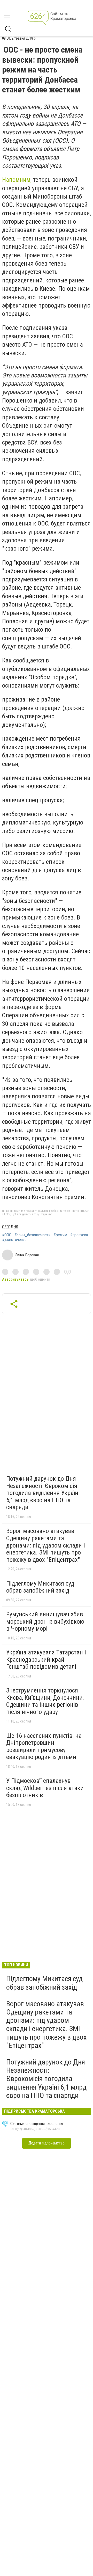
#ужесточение (14, 1240)
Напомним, (17, 180)
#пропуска (79, 1235)
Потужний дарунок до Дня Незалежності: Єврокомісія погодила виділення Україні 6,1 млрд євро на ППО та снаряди (43, 1493)
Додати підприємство (47, 2143)
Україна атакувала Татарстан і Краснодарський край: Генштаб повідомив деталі (46, 1659)
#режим (60, 1235)
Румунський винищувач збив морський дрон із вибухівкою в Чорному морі (45, 1621)
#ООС (7, 1235)
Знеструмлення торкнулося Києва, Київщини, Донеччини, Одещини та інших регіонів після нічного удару (45, 1701)
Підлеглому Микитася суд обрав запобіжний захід (40, 1587)
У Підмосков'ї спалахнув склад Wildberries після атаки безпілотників (45, 1788)
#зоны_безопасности (32, 1235)
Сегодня (10, 1227)
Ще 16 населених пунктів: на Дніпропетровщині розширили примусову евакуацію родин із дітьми (44, 1746)
